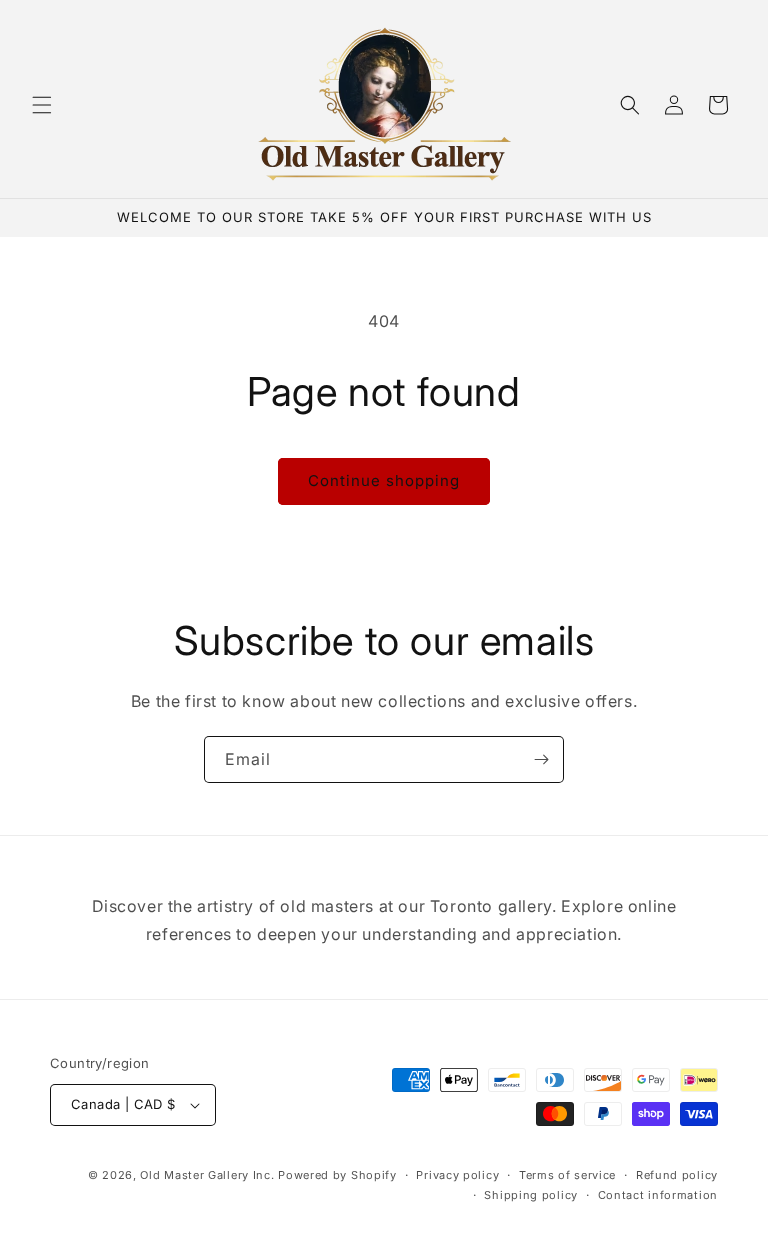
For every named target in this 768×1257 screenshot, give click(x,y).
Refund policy (677, 1175)
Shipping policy (531, 1195)
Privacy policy (457, 1175)
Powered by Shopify (337, 1175)
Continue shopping (384, 480)
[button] (42, 105)
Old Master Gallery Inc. (207, 1175)
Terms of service (567, 1175)
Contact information (658, 1195)
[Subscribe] (541, 759)
